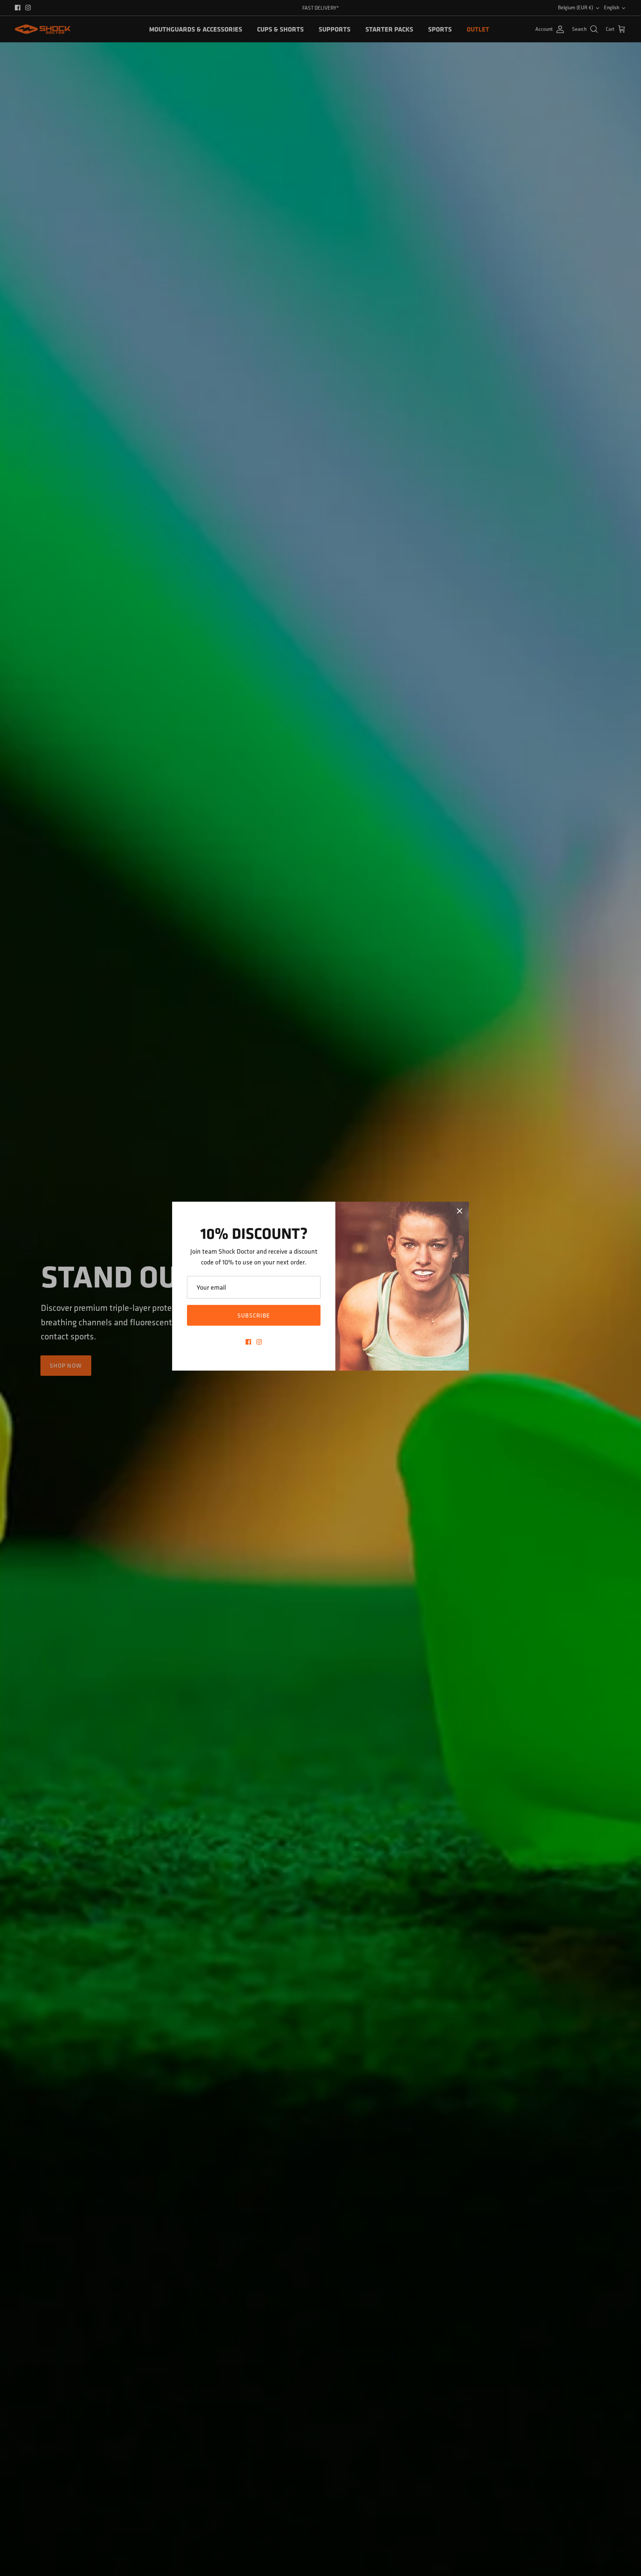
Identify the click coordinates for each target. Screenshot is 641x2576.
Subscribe (254, 1315)
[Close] (460, 1211)
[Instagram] (259, 1342)
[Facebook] (248, 1342)
